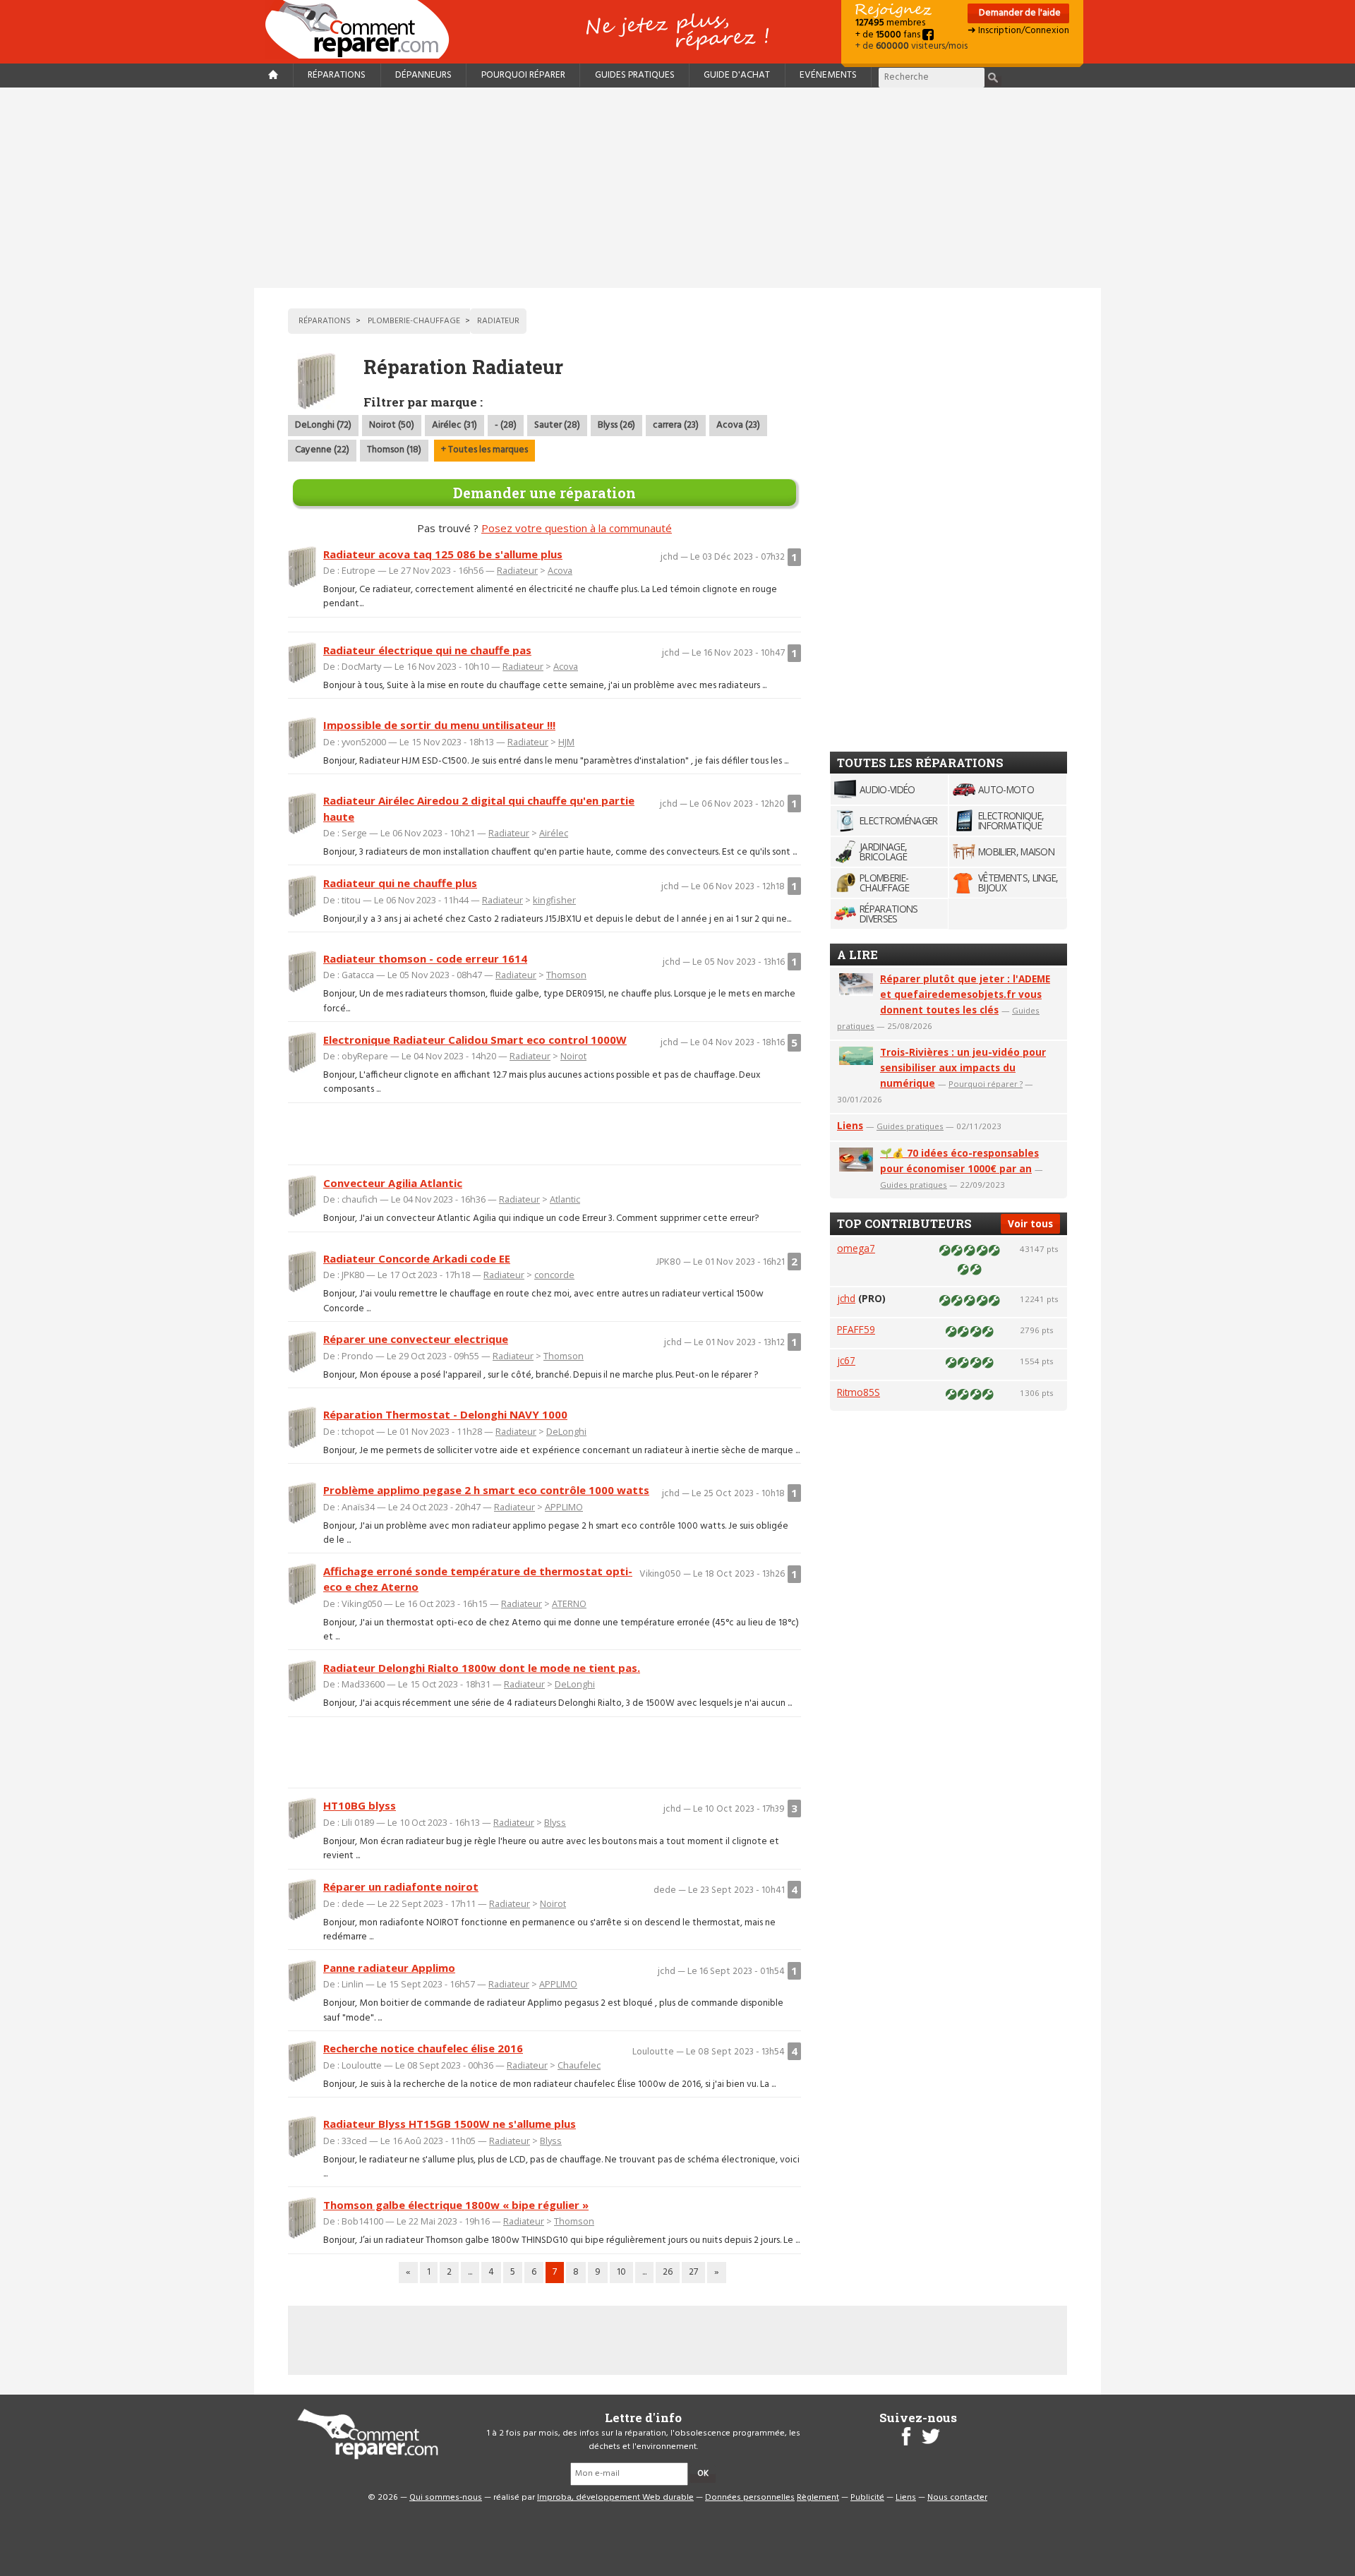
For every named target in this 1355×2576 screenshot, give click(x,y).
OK (703, 2474)
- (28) (506, 425)
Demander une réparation (544, 493)
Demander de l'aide (1019, 13)
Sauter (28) (557, 425)
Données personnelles (750, 2498)
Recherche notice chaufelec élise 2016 (423, 2048)
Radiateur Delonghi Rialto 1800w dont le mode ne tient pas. (482, 1668)
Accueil (363, 29)
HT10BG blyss (360, 1805)
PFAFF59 (856, 1329)
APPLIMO (564, 1507)
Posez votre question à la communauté (577, 528)
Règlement (818, 2498)
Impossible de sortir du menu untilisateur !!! (439, 725)
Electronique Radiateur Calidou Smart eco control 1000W (475, 1040)
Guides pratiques (635, 75)
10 (621, 2272)
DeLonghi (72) (323, 425)
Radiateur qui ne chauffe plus (400, 883)
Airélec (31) (454, 425)
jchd (846, 1298)
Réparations (337, 75)
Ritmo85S (859, 1392)
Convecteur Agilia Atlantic (393, 1183)
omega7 (856, 1248)
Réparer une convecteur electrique (416, 1339)
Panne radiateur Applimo (389, 1968)
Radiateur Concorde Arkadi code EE (417, 1258)
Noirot (573, 1056)
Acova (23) (738, 425)
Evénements (828, 75)
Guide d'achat (737, 75)
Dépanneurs (423, 75)
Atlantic (565, 1199)
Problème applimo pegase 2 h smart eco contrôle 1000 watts (486, 1490)
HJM (566, 742)
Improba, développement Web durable (615, 2498)
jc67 (846, 1360)
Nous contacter (957, 2498)
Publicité (867, 2498)
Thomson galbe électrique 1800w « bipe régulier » (456, 2205)
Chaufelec (579, 2065)
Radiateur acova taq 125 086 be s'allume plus (443, 554)
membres (890, 23)
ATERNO (569, 1603)
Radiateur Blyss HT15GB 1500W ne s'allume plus (450, 2124)
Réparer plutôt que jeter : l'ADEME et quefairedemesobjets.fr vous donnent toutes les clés (965, 994)
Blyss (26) (616, 425)
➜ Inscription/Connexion (1018, 31)
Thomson (566, 975)
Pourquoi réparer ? (986, 1084)
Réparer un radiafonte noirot (401, 1886)
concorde (554, 1275)
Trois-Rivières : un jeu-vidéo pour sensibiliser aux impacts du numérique (963, 1067)
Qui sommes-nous (446, 2498)
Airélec (554, 833)
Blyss (555, 1822)
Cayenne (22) (322, 450)
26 (668, 2272)
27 (693, 2272)
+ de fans (889, 35)
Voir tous (1030, 1223)
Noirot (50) (392, 425)
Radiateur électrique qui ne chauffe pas (427, 650)
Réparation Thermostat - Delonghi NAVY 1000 (445, 1414)
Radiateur (517, 570)
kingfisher (554, 900)
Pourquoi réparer (523, 75)
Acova (560, 570)
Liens (850, 1125)
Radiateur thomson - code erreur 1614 (425, 958)
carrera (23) (676, 425)
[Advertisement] (677, 188)
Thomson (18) (394, 450)
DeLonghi (566, 1431)
